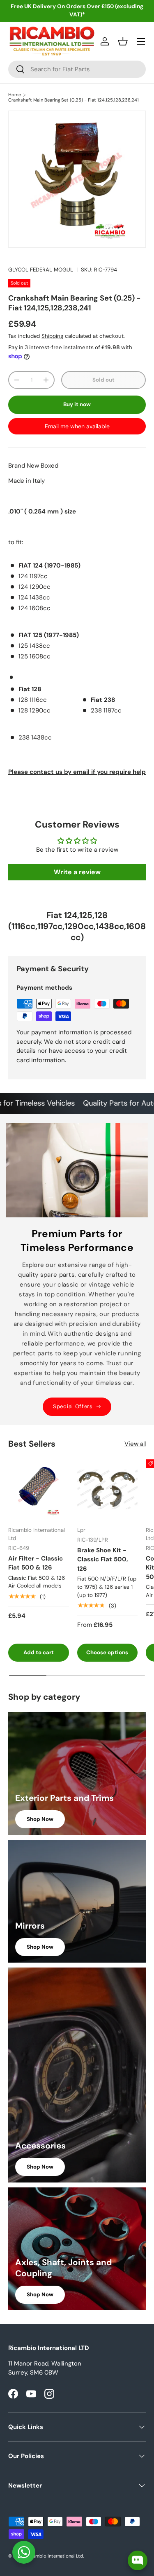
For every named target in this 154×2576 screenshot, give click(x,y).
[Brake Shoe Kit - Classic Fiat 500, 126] (108, 1490)
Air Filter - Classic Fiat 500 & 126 (36, 1563)
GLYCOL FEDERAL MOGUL (41, 270)
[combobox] (77, 69)
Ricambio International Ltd (55, 2556)
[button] (123, 41)
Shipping (52, 336)
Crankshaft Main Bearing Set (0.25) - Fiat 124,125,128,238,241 (74, 100)
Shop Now (40, 1819)
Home (15, 95)
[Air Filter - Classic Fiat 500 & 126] (39, 1490)
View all (135, 1444)
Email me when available (77, 426)
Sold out (103, 380)
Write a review (77, 872)
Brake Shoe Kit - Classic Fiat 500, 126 (103, 1559)
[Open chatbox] (138, 2560)
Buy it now (77, 404)
